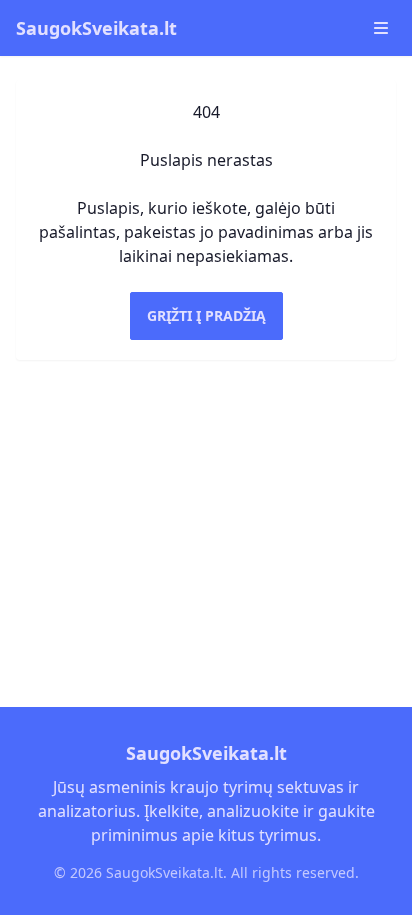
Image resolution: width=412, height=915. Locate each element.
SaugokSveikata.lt (96, 28)
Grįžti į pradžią (206, 315)
